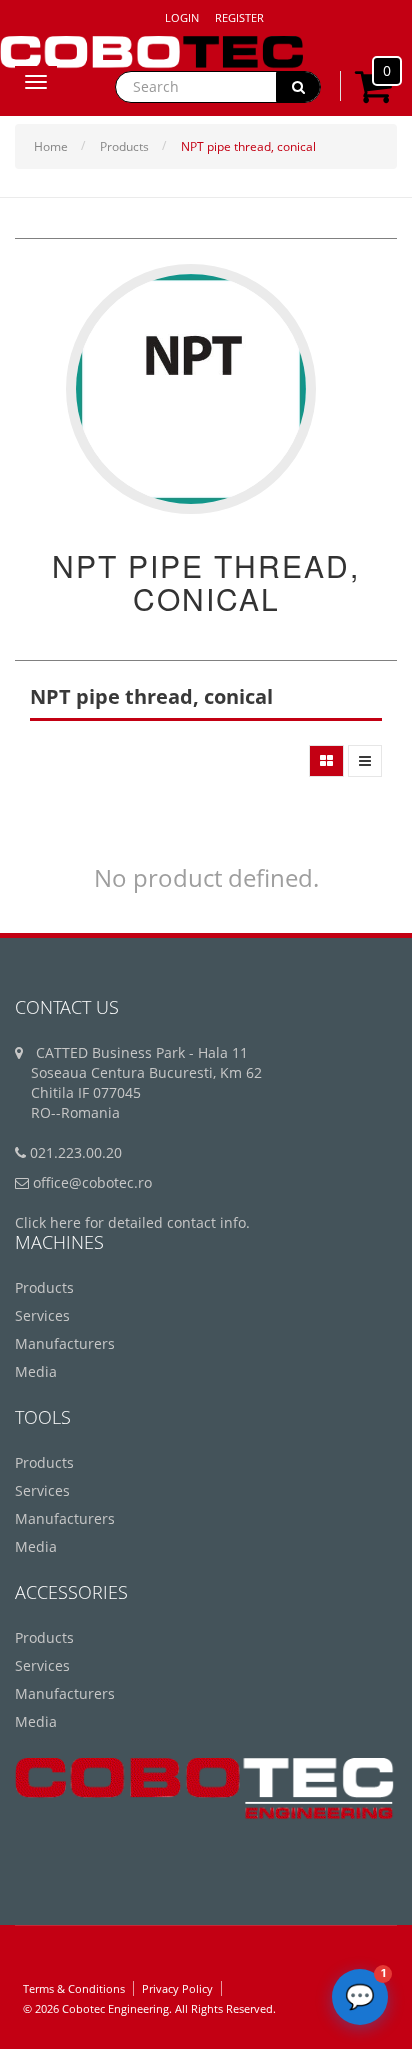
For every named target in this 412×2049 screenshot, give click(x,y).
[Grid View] (326, 761)
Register (239, 17)
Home (51, 146)
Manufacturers (65, 1343)
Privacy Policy (177, 1988)
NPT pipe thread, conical (248, 146)
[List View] (365, 761)
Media (36, 1371)
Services (42, 1315)
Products (124, 146)
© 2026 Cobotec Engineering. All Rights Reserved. (149, 2008)
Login (182, 17)
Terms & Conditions (74, 1988)
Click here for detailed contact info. (132, 1222)
